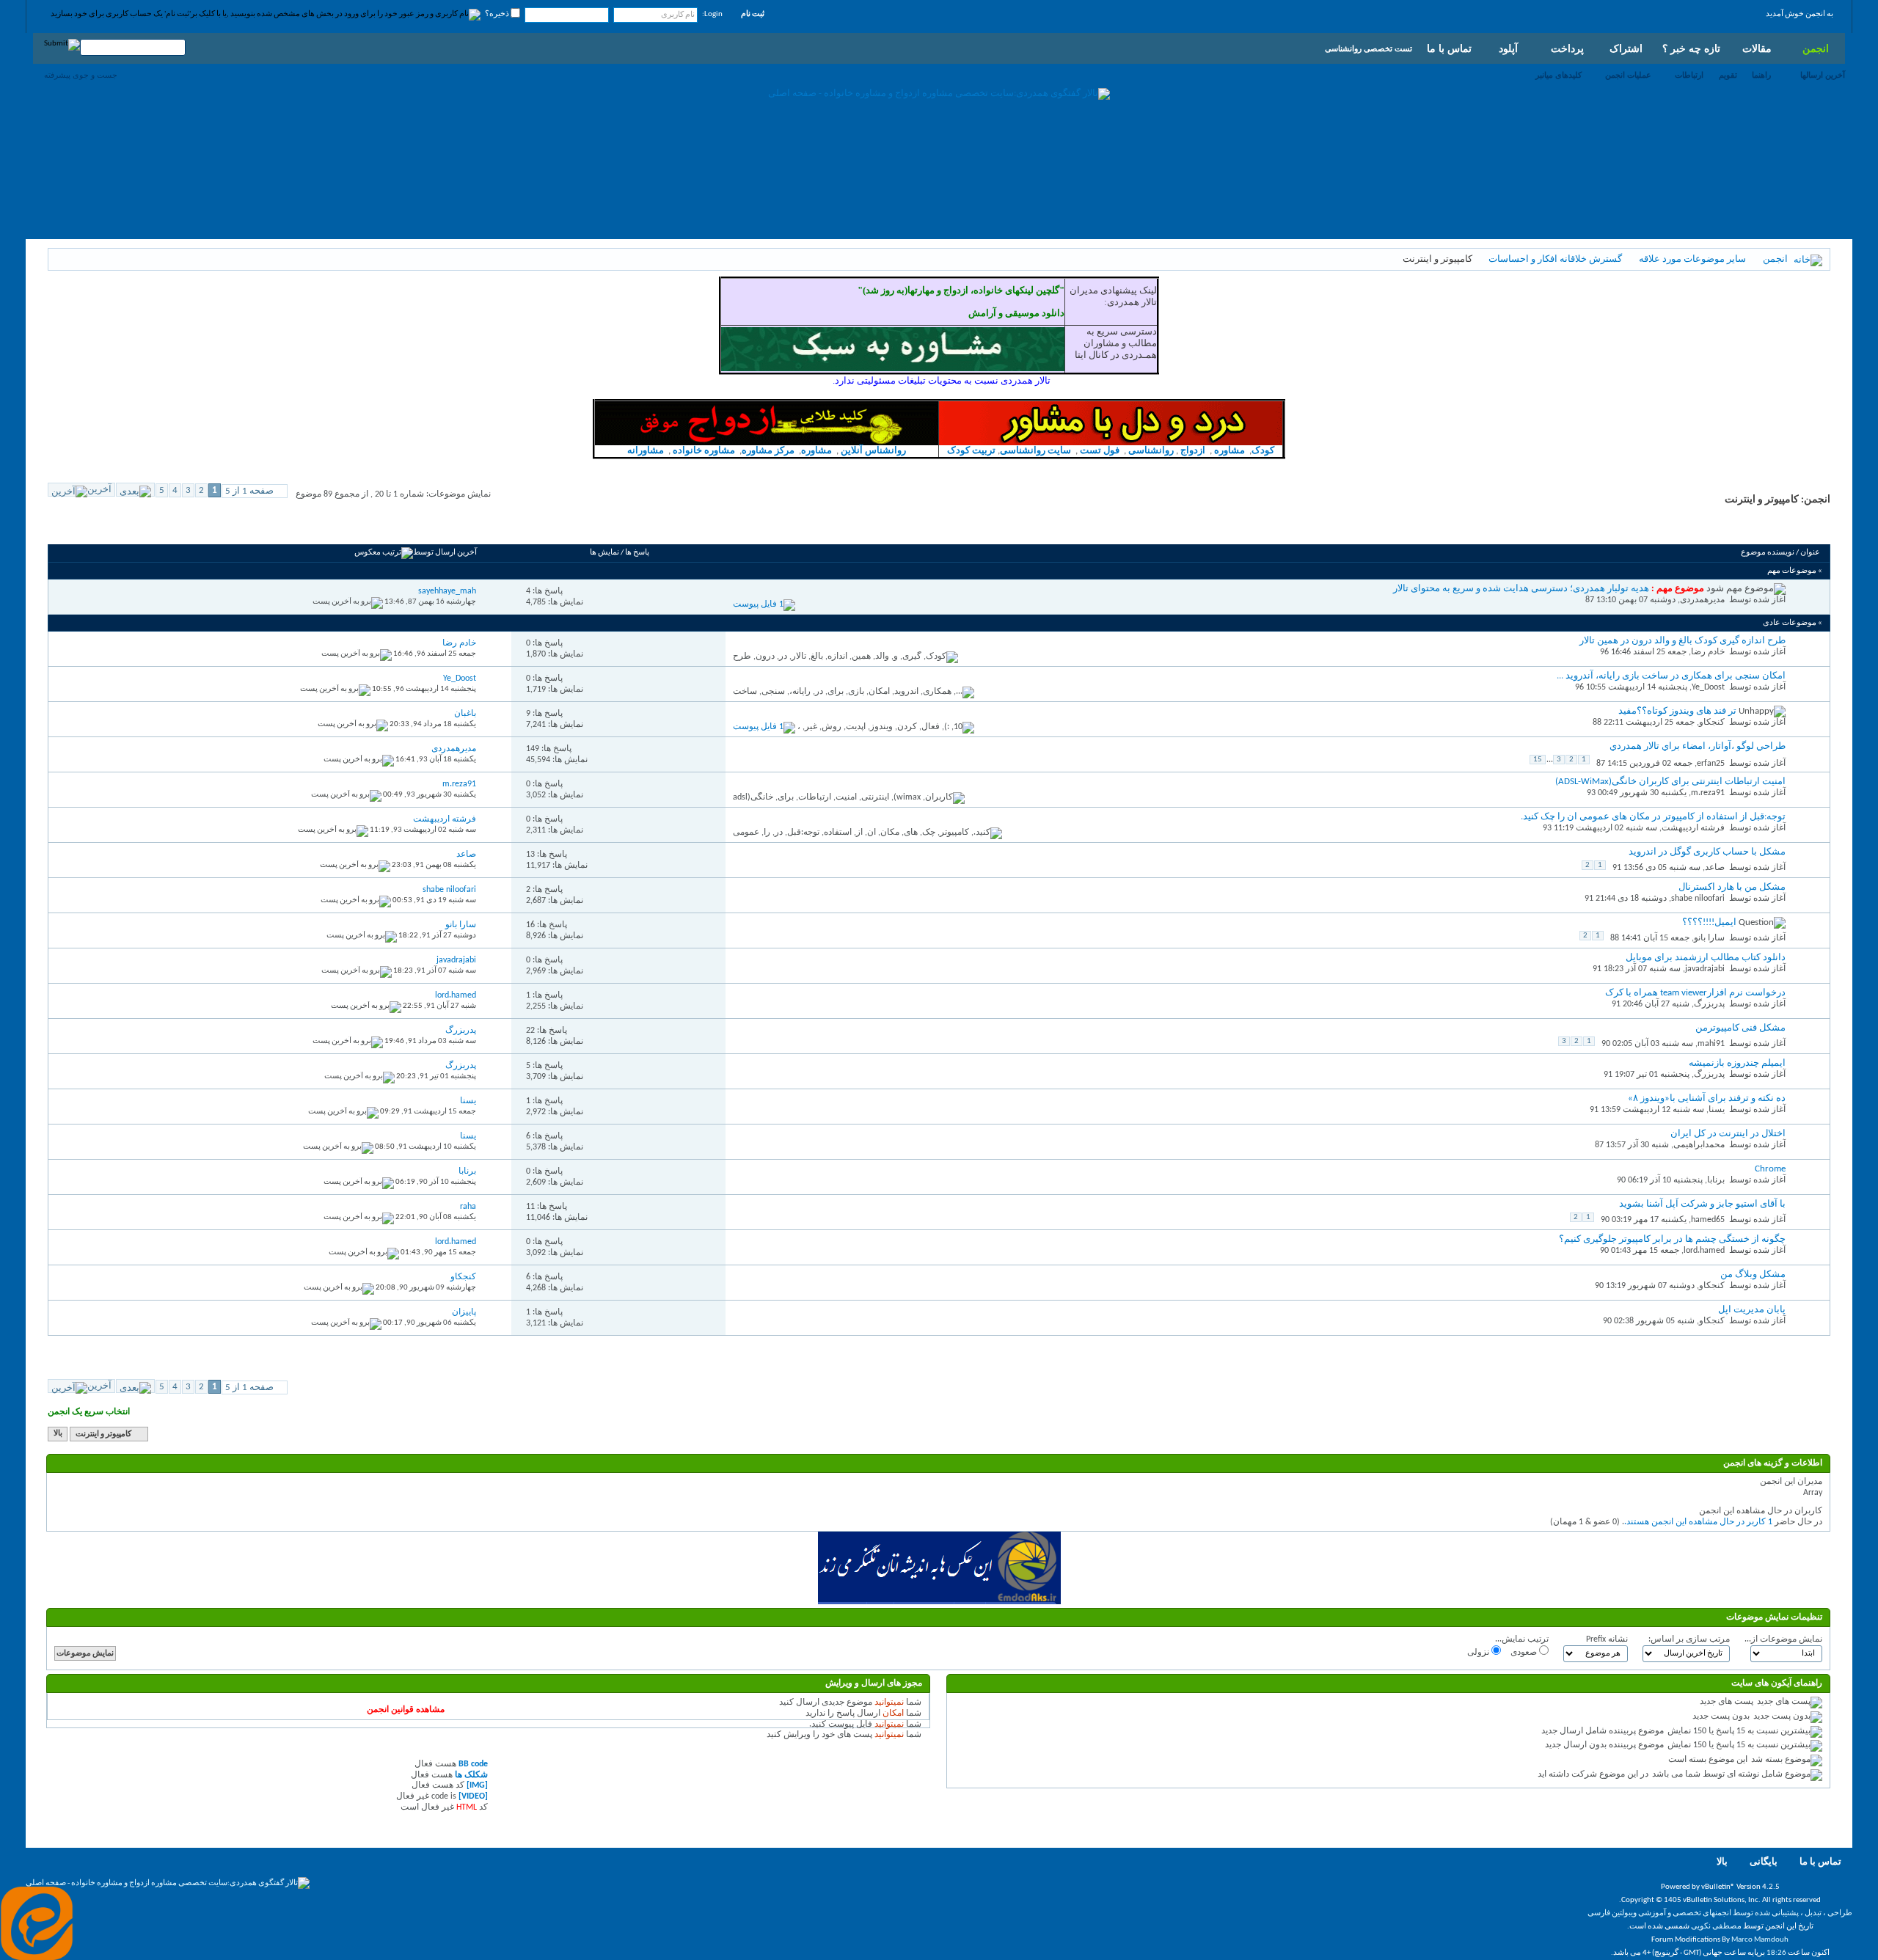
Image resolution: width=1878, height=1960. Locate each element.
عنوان (1810, 553)
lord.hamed (1704, 1251)
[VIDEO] (473, 1796)
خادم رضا (1708, 652)
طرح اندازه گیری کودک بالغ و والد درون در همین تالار (1682, 641)
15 (1538, 760)
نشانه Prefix (1607, 1639)
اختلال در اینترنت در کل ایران (1728, 1134)
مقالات (1757, 48)
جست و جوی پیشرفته (81, 75)
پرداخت (1567, 48)
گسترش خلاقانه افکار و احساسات (1555, 259)
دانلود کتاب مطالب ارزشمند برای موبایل (1706, 958)
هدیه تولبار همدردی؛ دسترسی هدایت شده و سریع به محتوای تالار (1521, 589)
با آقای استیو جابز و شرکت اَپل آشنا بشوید (1702, 1204)
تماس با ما (1449, 48)
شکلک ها (471, 1775)
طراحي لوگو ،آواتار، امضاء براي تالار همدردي (1698, 746)
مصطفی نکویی (1716, 1927)
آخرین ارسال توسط (445, 553)
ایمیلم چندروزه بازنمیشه (1737, 1063)
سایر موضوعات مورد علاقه (1692, 259)
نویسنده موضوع (1768, 553)
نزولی (1479, 1653)
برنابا (1716, 1180)
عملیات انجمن (1628, 75)
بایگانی (1764, 1862)
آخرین (99, 490)
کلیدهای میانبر (1559, 75)
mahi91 (1711, 1044)
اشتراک (1626, 48)
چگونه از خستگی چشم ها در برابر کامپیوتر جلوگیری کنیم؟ (1672, 1239)
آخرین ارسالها (1823, 75)
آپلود (1508, 48)
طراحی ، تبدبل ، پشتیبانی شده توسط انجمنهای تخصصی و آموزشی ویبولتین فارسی (1720, 1913)
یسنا (1717, 1110)
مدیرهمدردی (1702, 600)
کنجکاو (1712, 723)
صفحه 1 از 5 (249, 491)
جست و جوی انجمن (92, 527)
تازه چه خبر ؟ (1691, 48)
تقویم (1728, 75)
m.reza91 (1708, 793)
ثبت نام (753, 14)
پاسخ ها (637, 553)
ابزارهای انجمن (164, 527)
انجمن (1816, 48)
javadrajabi (1705, 969)
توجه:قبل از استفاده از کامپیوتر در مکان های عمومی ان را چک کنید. (1653, 817)
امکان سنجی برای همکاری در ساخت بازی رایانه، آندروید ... (1671, 676)
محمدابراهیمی (1699, 1145)
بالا (58, 1434)
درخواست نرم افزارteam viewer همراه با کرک (1695, 993)
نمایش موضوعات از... (1783, 1639)
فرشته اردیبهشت (1693, 828)
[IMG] (477, 1785)
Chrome (1770, 1169)
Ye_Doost (1708, 687)
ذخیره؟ (498, 14)
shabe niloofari (1698, 899)
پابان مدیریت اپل (1752, 1310)
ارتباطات (1689, 75)
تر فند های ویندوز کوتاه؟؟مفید (1677, 711)
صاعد (1715, 868)
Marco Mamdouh (1760, 1940)
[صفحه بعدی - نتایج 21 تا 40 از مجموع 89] (135, 490)
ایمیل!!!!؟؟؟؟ (1709, 922)
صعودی (1525, 1653)
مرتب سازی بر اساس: (1689, 1639)
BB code (473, 1764)
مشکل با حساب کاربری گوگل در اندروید (1707, 852)
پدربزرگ (1709, 1004)
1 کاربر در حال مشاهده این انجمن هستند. (1698, 1522)
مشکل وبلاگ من (1753, 1275)
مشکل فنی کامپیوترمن (1740, 1028)
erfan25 (1711, 764)
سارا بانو (1709, 938)
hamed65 (1708, 1220)
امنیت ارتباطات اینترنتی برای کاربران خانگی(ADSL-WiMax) (1670, 782)
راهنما (1761, 75)
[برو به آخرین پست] (348, 602)
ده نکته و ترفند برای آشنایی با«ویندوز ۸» (1707, 1098)
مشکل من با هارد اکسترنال (1732, 887)
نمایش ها (604, 553)
